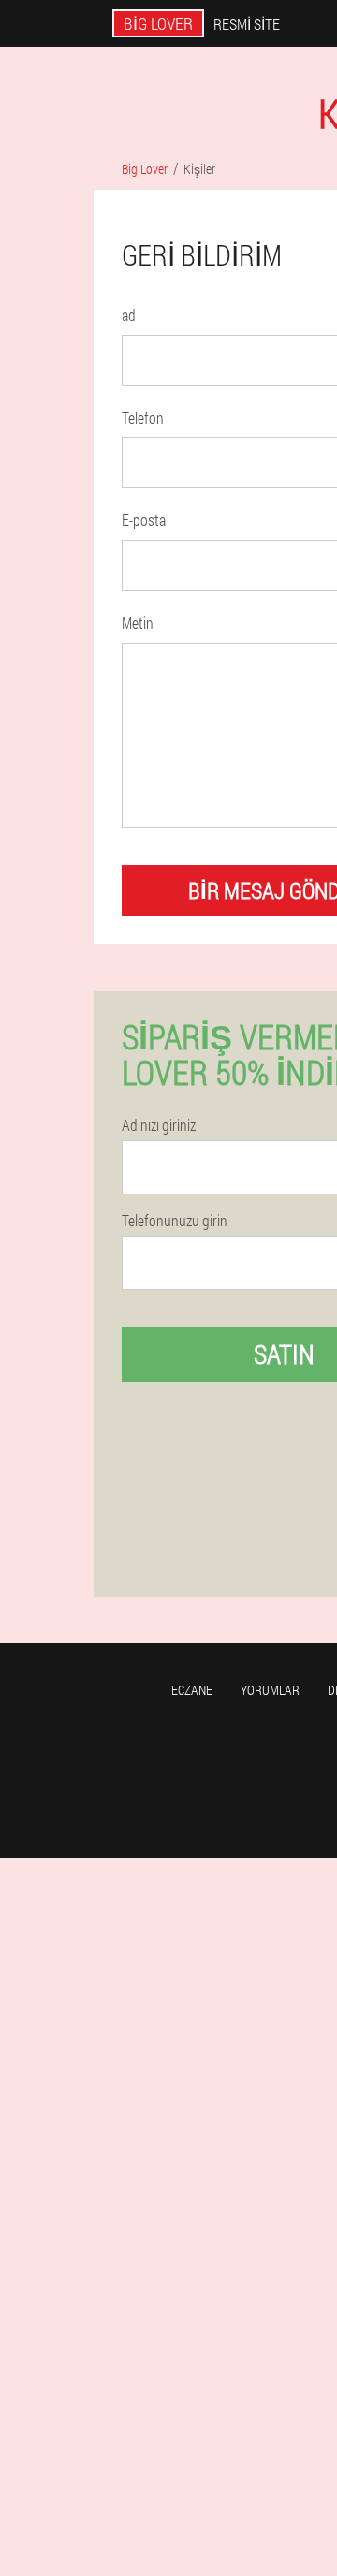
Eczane (192, 1690)
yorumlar (270, 1690)
